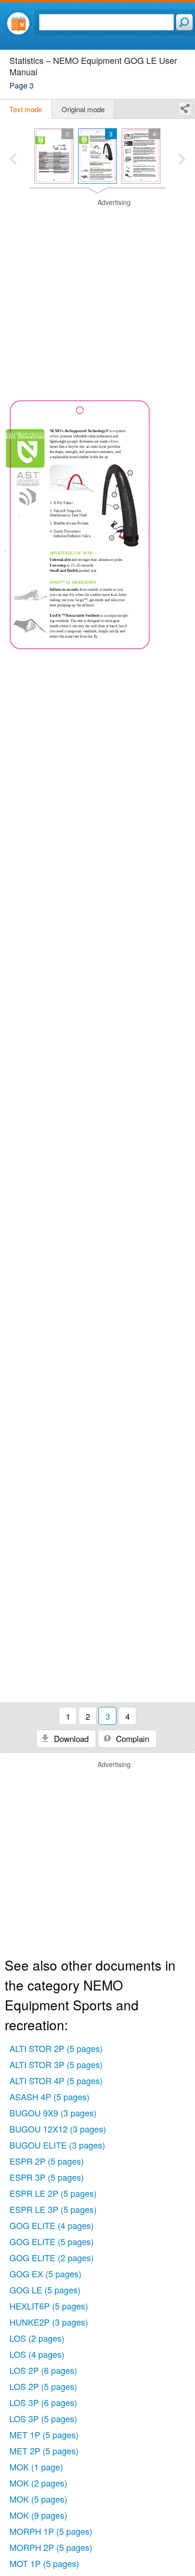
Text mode (26, 109)
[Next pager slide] (182, 160)
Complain (131, 1738)
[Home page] (18, 23)
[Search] (184, 22)
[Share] (185, 109)
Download (70, 1738)
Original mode (83, 109)
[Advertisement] (97, 295)
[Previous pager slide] (13, 160)
